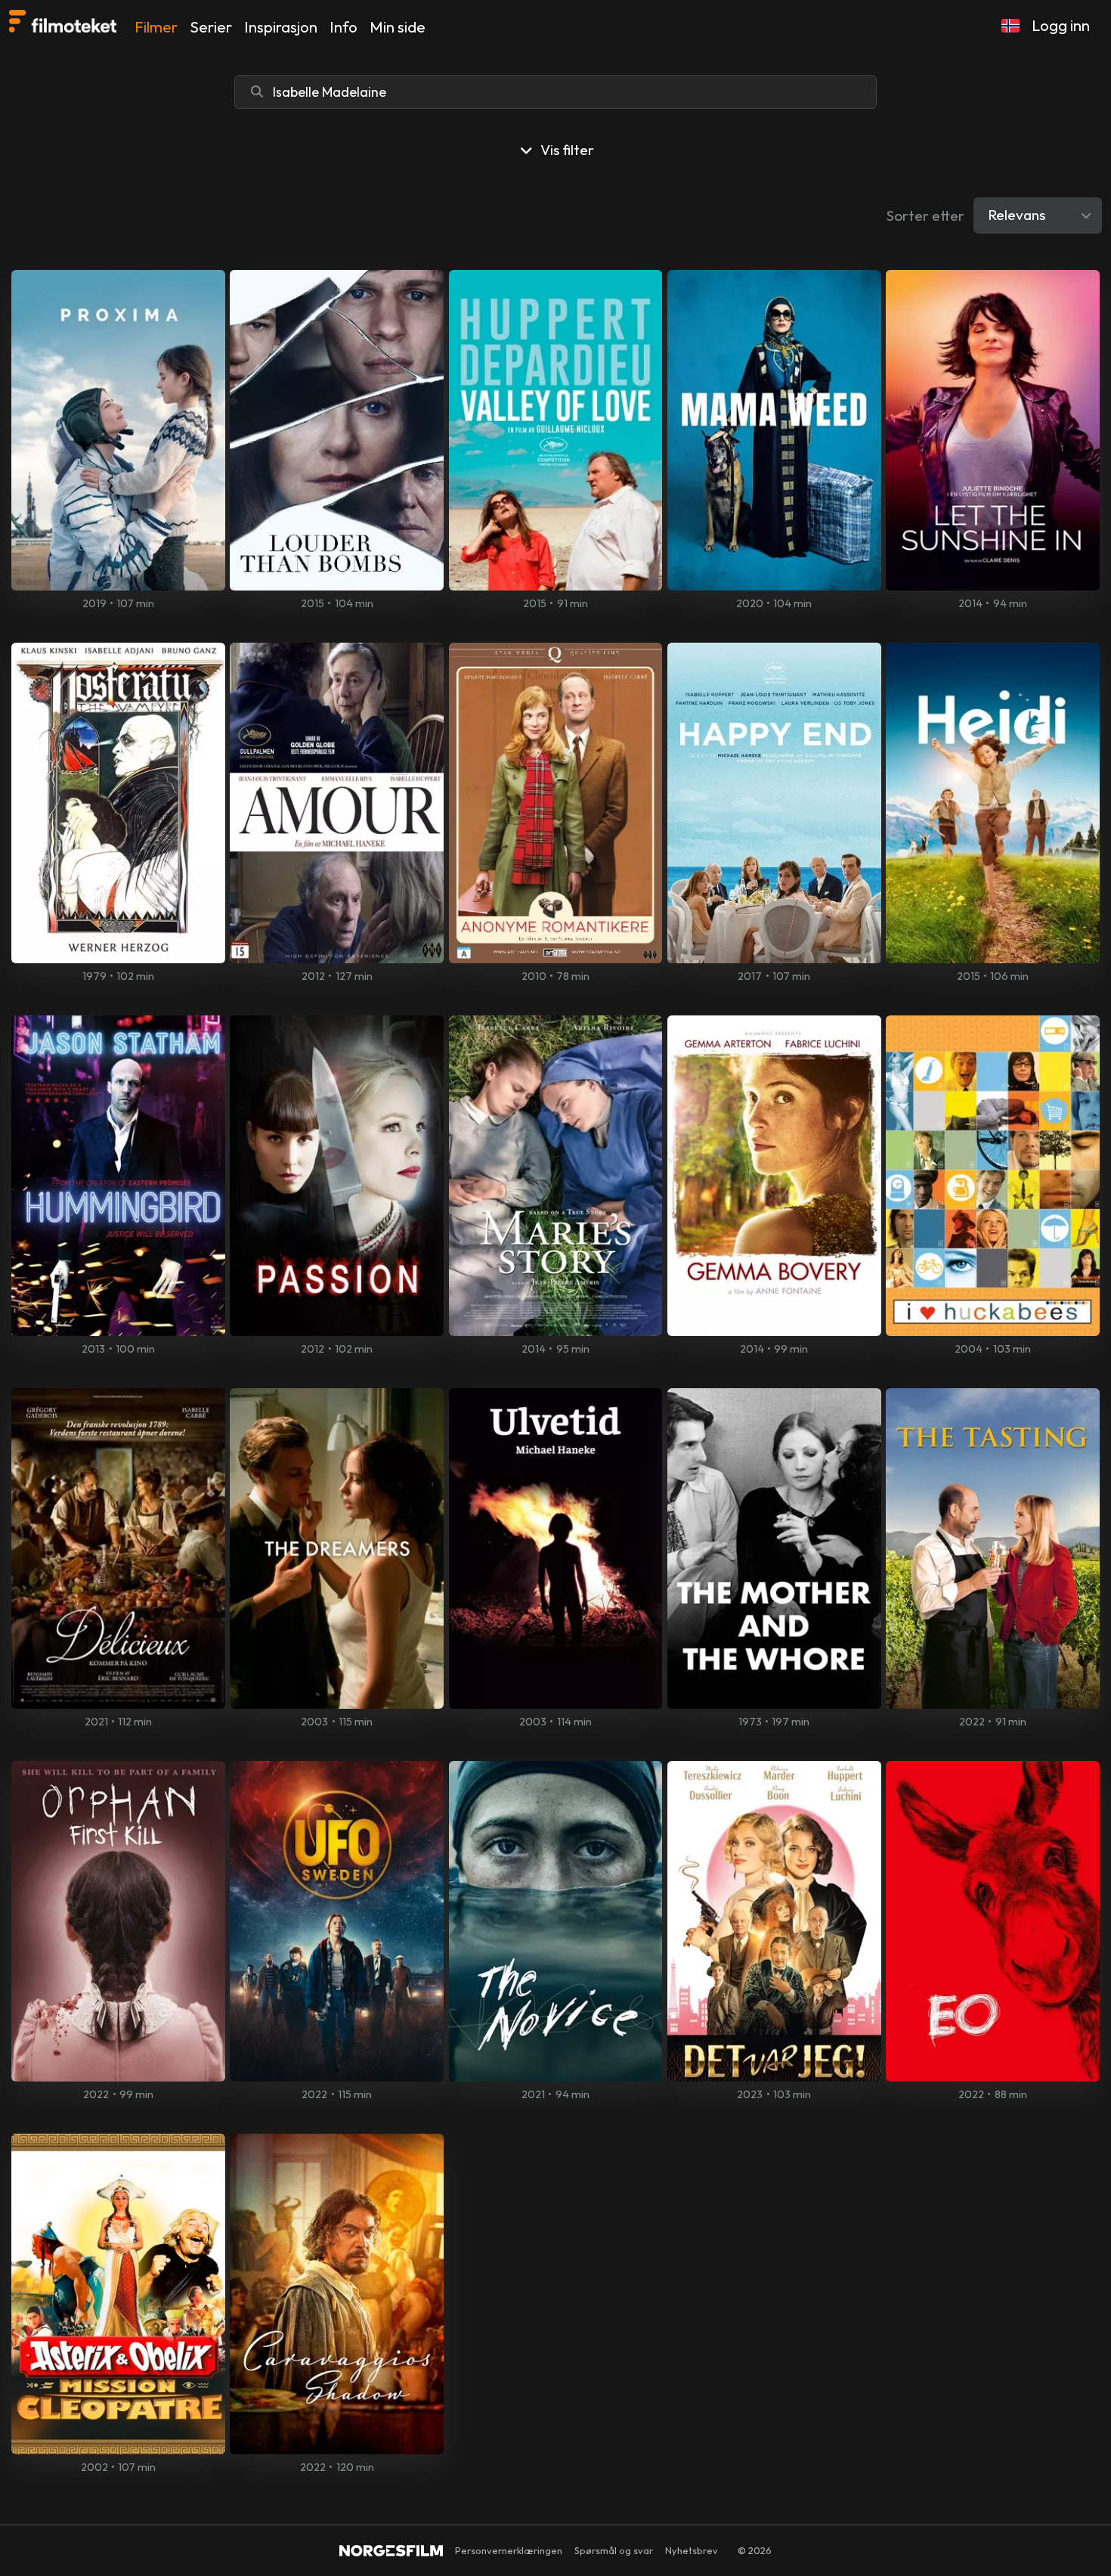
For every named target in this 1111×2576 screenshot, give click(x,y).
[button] (1010, 26)
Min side (398, 27)
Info (344, 27)
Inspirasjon (281, 27)
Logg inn (1061, 25)
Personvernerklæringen (509, 2550)
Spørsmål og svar (614, 2550)
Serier (211, 27)
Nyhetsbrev (692, 2550)
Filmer (156, 27)
